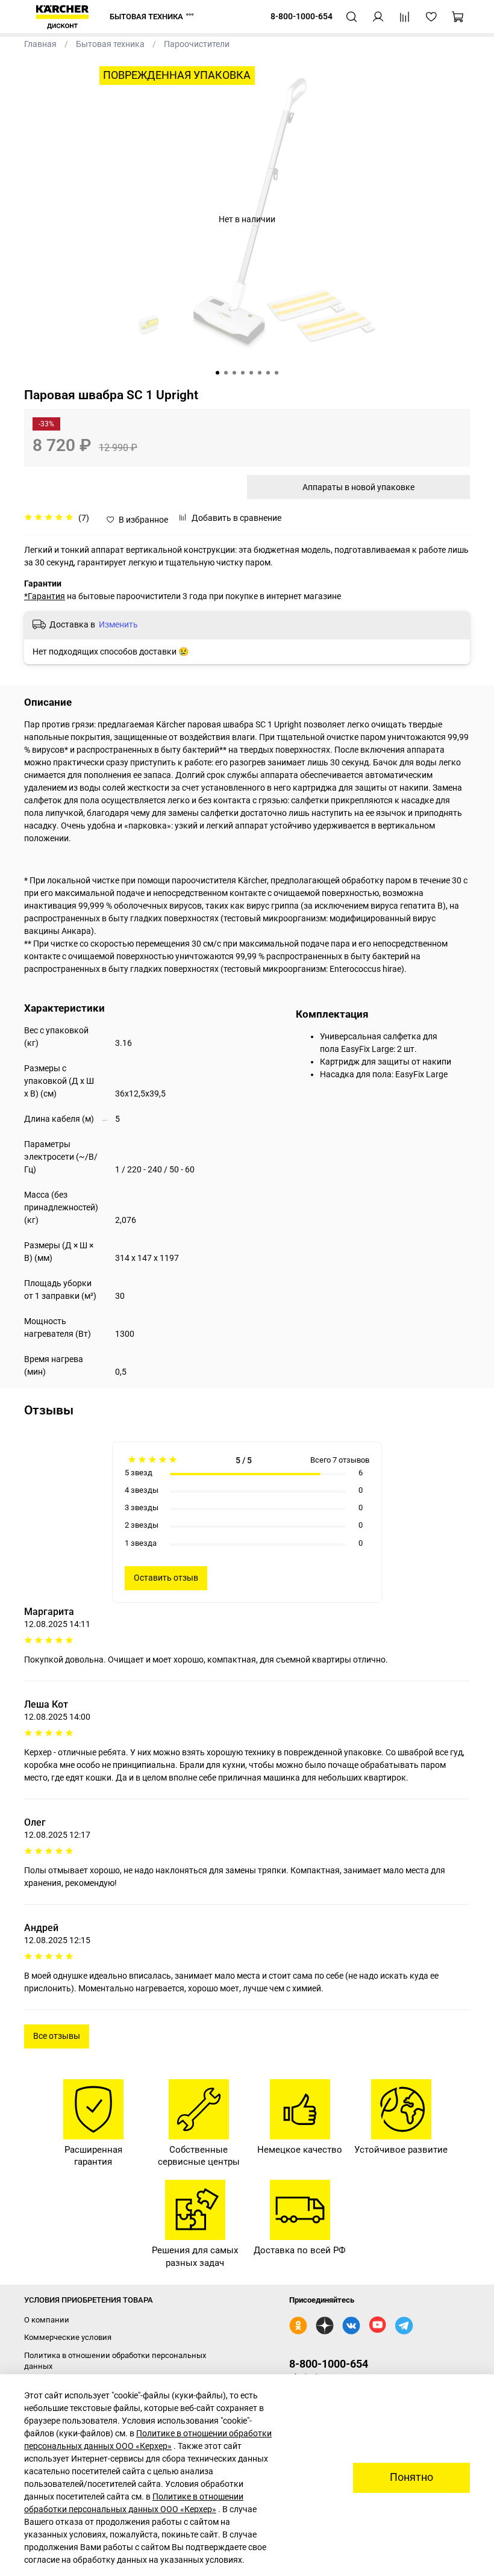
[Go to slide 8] (277, 373)
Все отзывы (57, 2036)
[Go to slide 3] (234, 373)
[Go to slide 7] (268, 373)
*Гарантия (45, 596)
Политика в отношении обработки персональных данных (115, 2361)
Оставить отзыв (166, 1578)
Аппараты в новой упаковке (358, 487)
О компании (47, 2320)
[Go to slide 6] (260, 373)
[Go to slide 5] (251, 373)
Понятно (411, 2477)
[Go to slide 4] (243, 373)
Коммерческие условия (68, 2337)
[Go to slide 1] (217, 373)
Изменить (118, 624)
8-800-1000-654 (329, 2364)
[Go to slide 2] (226, 373)
